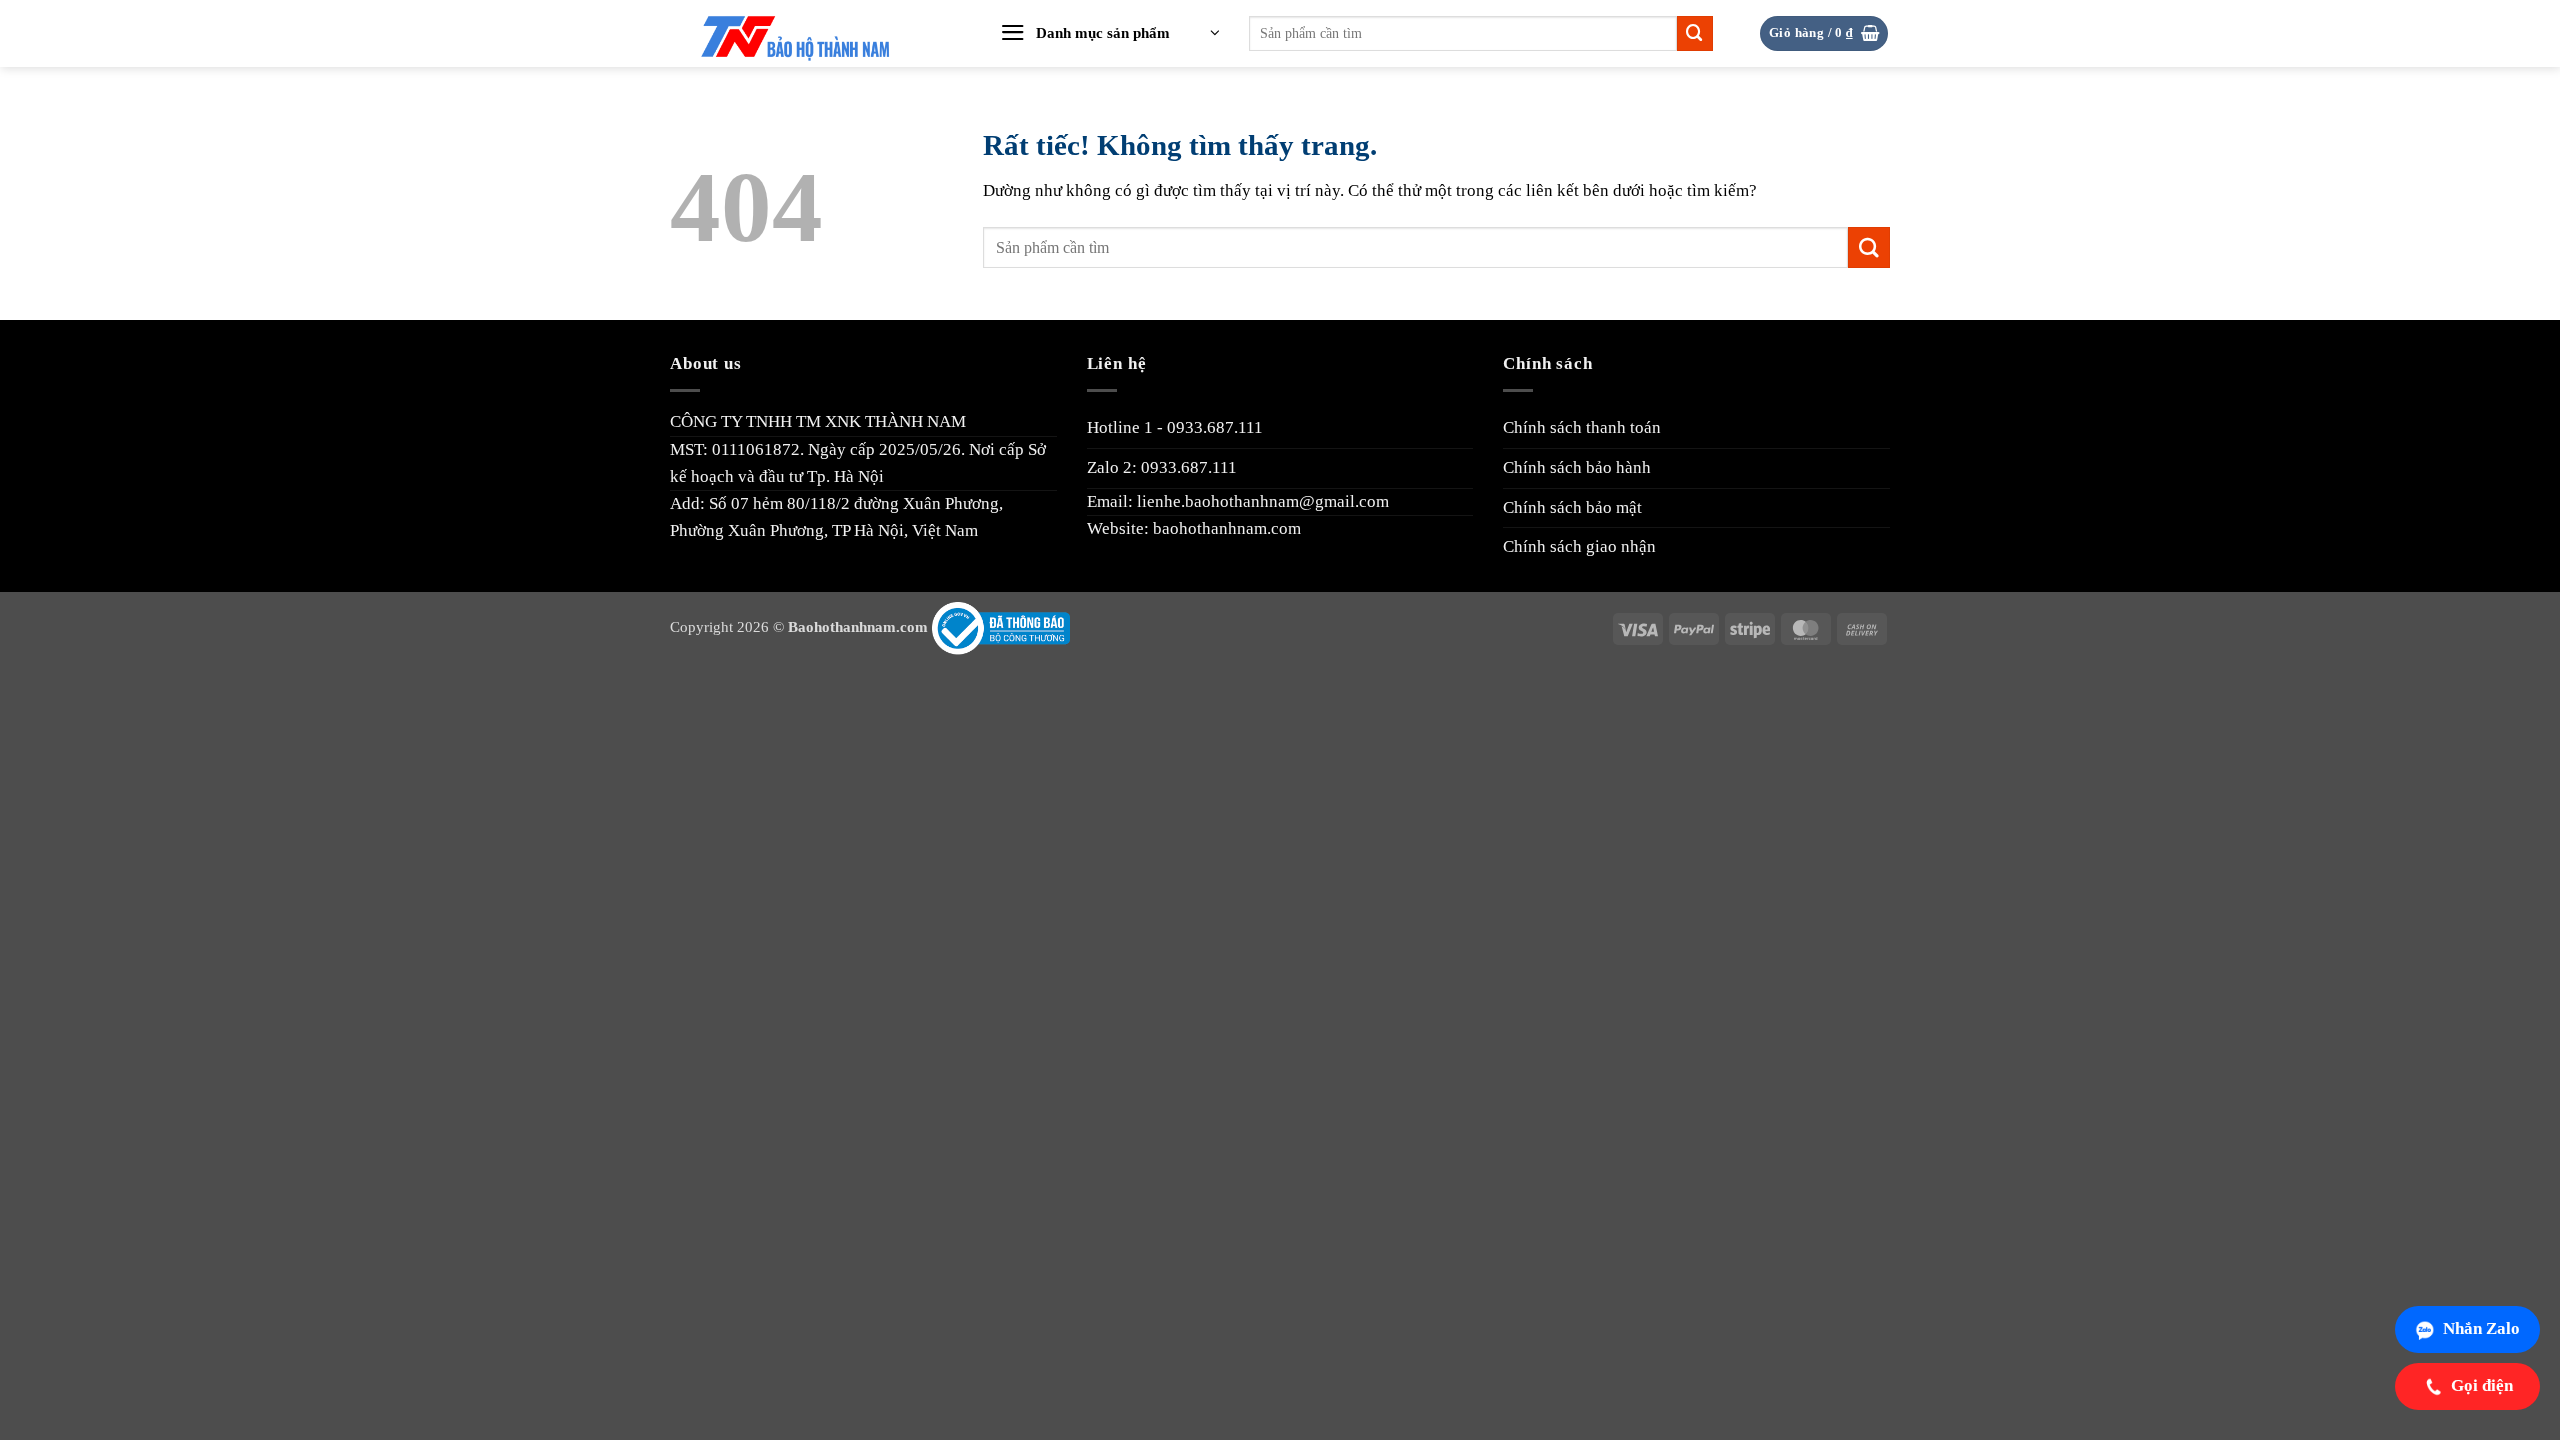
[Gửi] (1695, 33)
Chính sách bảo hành (1577, 467)
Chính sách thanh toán (1582, 427)
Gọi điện (2482, 1385)
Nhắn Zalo (2481, 1328)
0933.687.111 (1215, 427)
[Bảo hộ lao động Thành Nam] (812, 34)
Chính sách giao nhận (1579, 546)
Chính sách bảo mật (1572, 507)
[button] (1110, 34)
